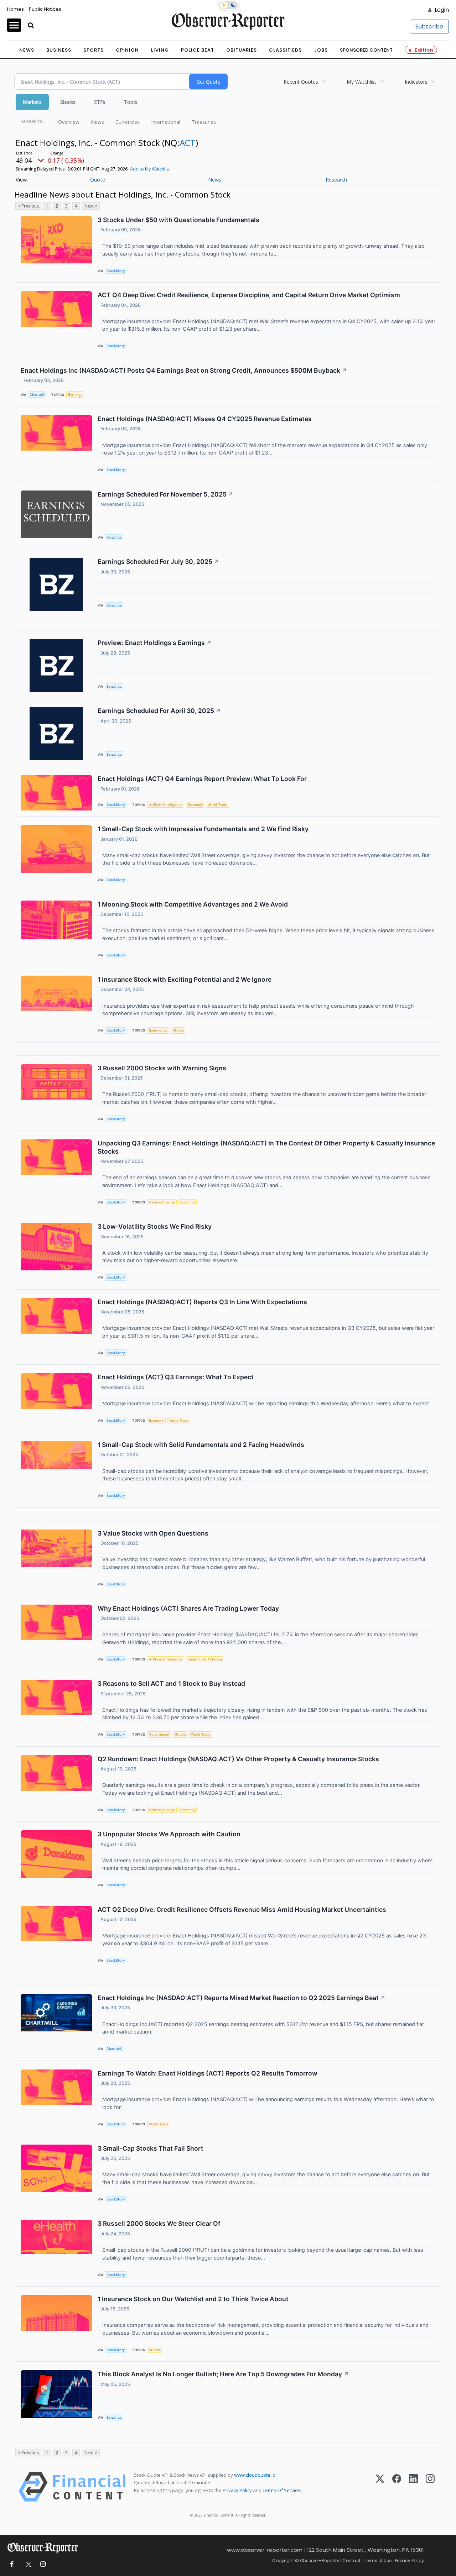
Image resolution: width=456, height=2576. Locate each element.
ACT (188, 143)
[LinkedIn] (413, 2487)
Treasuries (204, 122)
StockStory (116, 271)
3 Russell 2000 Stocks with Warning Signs (162, 1068)
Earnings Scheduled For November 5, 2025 (165, 494)
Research (336, 180)
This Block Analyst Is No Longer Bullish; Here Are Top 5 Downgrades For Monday (223, 2374)
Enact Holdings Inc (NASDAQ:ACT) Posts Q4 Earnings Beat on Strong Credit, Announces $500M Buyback (184, 370)
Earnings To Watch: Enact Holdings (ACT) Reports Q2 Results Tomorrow (208, 2073)
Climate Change (162, 1202)
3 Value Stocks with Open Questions (153, 1533)
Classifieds (285, 50)
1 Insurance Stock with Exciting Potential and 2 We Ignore (185, 979)
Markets (32, 102)
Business (59, 50)
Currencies (128, 122)
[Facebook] (397, 2487)
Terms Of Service (281, 2490)
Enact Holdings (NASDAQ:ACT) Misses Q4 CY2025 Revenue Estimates (205, 419)
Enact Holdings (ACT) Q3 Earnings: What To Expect (176, 1377)
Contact (351, 2561)
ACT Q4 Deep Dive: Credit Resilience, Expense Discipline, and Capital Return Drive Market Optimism (249, 295)
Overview (69, 122)
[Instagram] (430, 2487)
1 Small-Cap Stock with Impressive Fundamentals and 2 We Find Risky (203, 829)
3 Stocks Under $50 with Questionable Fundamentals (178, 220)
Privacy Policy (237, 2490)
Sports (94, 50)
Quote (98, 180)
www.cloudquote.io (255, 2475)
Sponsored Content (366, 50)
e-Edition (421, 50)
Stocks (68, 102)
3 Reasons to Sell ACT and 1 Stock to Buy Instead (171, 1683)
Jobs (321, 50)
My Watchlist (361, 82)
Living (160, 50)
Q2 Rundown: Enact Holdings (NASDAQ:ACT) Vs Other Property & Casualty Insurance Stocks (238, 1759)
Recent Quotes (301, 82)
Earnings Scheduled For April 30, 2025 (159, 711)
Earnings (75, 395)
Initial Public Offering (205, 1659)
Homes (15, 9)
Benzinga (114, 537)
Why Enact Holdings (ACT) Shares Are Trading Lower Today (188, 1608)
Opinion (127, 50)
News (27, 50)
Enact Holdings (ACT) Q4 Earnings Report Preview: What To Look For (202, 779)
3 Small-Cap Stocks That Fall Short (151, 2148)
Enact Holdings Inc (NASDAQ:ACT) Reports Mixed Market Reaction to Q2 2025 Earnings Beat (242, 1998)
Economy (195, 805)
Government (159, 1734)
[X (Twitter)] (380, 2487)
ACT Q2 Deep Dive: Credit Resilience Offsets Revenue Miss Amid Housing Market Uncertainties (242, 1909)
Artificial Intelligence (166, 805)
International (166, 122)
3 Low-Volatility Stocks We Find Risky (155, 1226)
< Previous (28, 206)
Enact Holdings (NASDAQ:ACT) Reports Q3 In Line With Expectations (202, 1302)
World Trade (217, 805)
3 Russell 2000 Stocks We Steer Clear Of (159, 2223)
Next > (91, 206)
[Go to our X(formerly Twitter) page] (27, 2564)
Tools (131, 102)
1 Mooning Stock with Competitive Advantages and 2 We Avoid (193, 904)
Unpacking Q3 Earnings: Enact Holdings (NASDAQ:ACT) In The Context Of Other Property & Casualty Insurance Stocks (266, 1147)
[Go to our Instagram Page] (43, 2564)
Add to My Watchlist (150, 169)
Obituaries (242, 50)
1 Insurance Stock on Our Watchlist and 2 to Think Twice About (193, 2299)
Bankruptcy (158, 1030)
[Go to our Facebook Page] (12, 2564)
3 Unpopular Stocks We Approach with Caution (169, 1834)
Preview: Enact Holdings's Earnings (155, 643)
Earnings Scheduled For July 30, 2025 (158, 562)
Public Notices (45, 9)
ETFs (100, 102)
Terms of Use (378, 2561)
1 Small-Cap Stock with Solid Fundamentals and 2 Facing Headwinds (201, 1445)
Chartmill (37, 395)
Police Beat (198, 50)
